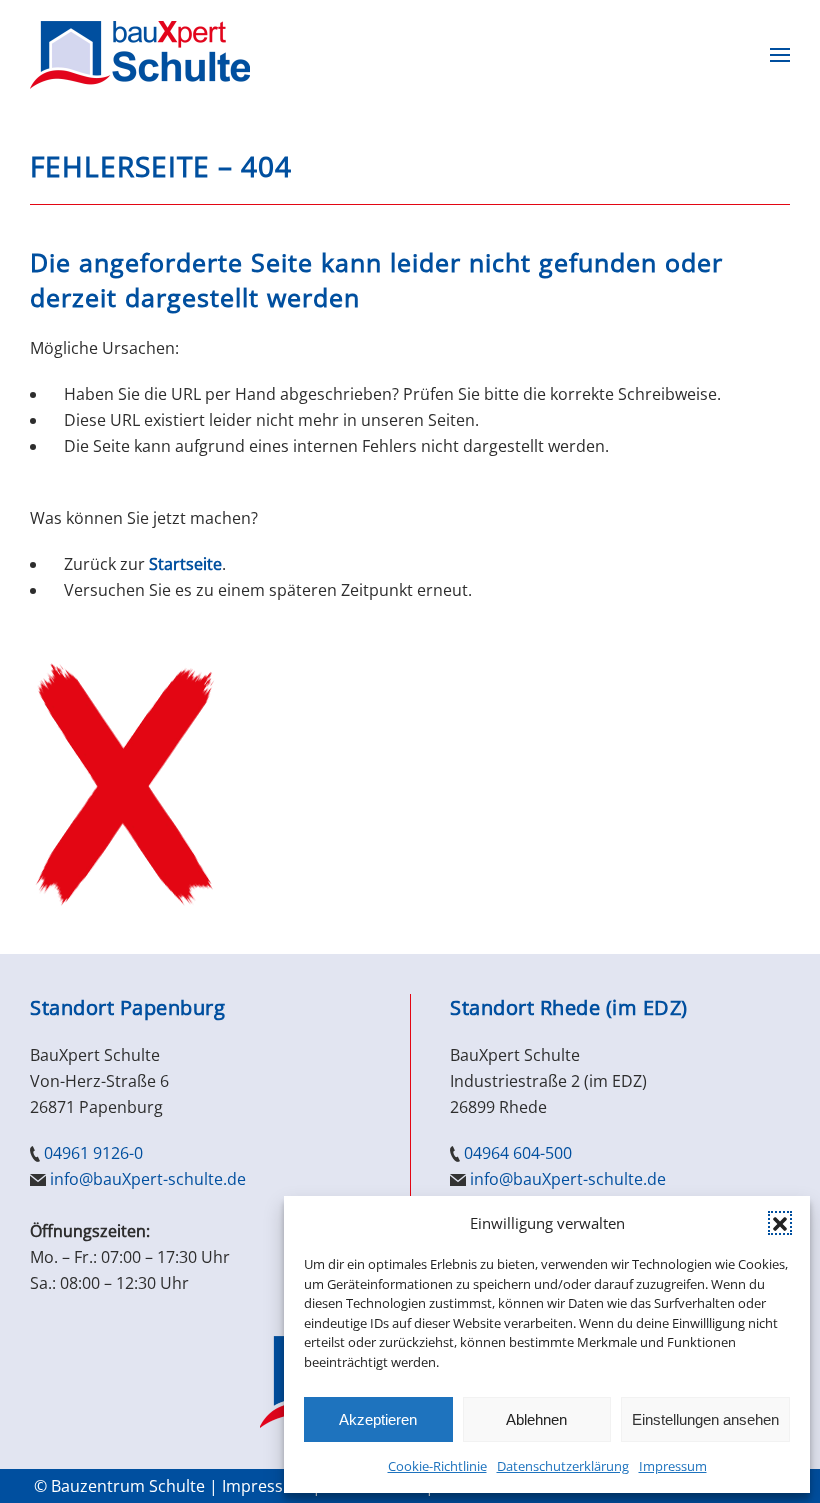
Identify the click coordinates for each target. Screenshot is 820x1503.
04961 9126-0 (93, 1153)
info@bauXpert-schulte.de (148, 1179)
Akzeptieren (378, 1419)
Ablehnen (536, 1419)
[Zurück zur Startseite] (140, 55)
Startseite (185, 564)
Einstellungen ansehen (705, 1419)
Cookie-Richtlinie (437, 1466)
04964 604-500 (518, 1153)
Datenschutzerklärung (563, 1466)
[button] (780, 1223)
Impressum (673, 1466)
